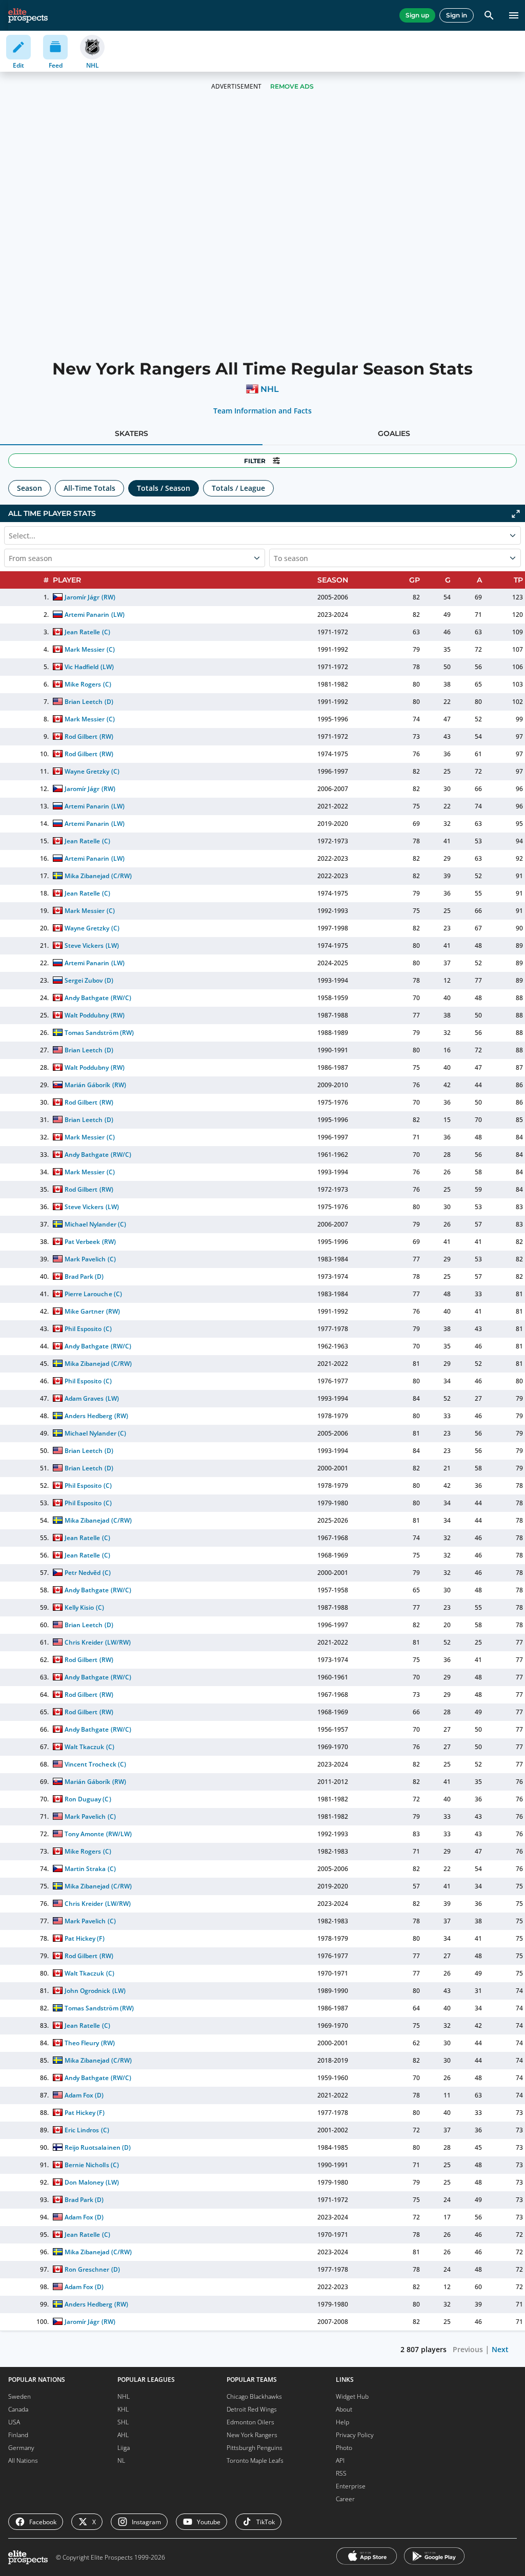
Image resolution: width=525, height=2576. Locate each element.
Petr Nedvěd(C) (87, 1573)
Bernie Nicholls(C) (92, 2165)
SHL (123, 2422)
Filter (255, 461)
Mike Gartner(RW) (92, 1311)
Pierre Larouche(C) (93, 1294)
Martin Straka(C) (90, 1869)
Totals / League (238, 488)
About (344, 2409)
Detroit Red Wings (252, 2409)
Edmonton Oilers (250, 2422)
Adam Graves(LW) (92, 1398)
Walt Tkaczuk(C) (89, 1747)
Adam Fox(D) (84, 2095)
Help (342, 2422)
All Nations (23, 2460)
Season (29, 488)
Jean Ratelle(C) (87, 632)
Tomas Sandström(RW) (99, 1033)
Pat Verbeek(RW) (90, 1242)
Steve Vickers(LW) (92, 946)
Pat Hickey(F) (84, 1938)
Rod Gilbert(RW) (89, 736)
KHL (123, 2409)
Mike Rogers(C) (88, 684)
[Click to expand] (516, 514)
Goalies (394, 433)
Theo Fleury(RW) (89, 2043)
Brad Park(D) (84, 1276)
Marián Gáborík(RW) (95, 1085)
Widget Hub (352, 2396)
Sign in (457, 15)
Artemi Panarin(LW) (94, 615)
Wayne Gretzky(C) (92, 771)
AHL (123, 2435)
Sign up (417, 15)
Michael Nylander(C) (95, 1224)
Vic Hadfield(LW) (89, 667)
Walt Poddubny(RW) (94, 1015)
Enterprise (351, 2486)
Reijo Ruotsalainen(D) (97, 2147)
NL (121, 2460)
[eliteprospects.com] (28, 15)
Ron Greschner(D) (92, 2269)
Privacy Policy (355, 2435)
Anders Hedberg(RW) (96, 1416)
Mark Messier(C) (89, 649)
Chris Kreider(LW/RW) (97, 1642)
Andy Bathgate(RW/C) (98, 998)
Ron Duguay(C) (88, 1799)
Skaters (132, 433)
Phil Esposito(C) (88, 1329)
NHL (270, 389)
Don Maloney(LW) (92, 2182)
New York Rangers (252, 2435)
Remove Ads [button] (292, 86)
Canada (18, 2409)
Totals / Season (164, 488)
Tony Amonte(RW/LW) (98, 1834)
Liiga (124, 2448)
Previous (468, 2349)
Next (500, 2349)
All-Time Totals (89, 488)
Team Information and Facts (263, 411)
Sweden (19, 2396)
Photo (344, 2448)
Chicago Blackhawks (254, 2396)
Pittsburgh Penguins (255, 2448)
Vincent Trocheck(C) (95, 1764)
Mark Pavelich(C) (90, 1259)
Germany (21, 2448)
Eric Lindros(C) (87, 2130)
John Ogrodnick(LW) (95, 1991)
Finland (18, 2435)
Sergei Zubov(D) (89, 980)
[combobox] (10, 558)
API (340, 2460)
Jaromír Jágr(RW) (90, 597)
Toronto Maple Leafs (255, 2460)
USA (14, 2422)
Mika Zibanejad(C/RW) (98, 876)
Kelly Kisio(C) (84, 1607)
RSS (341, 2473)
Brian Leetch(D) (89, 702)
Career (345, 2499)
